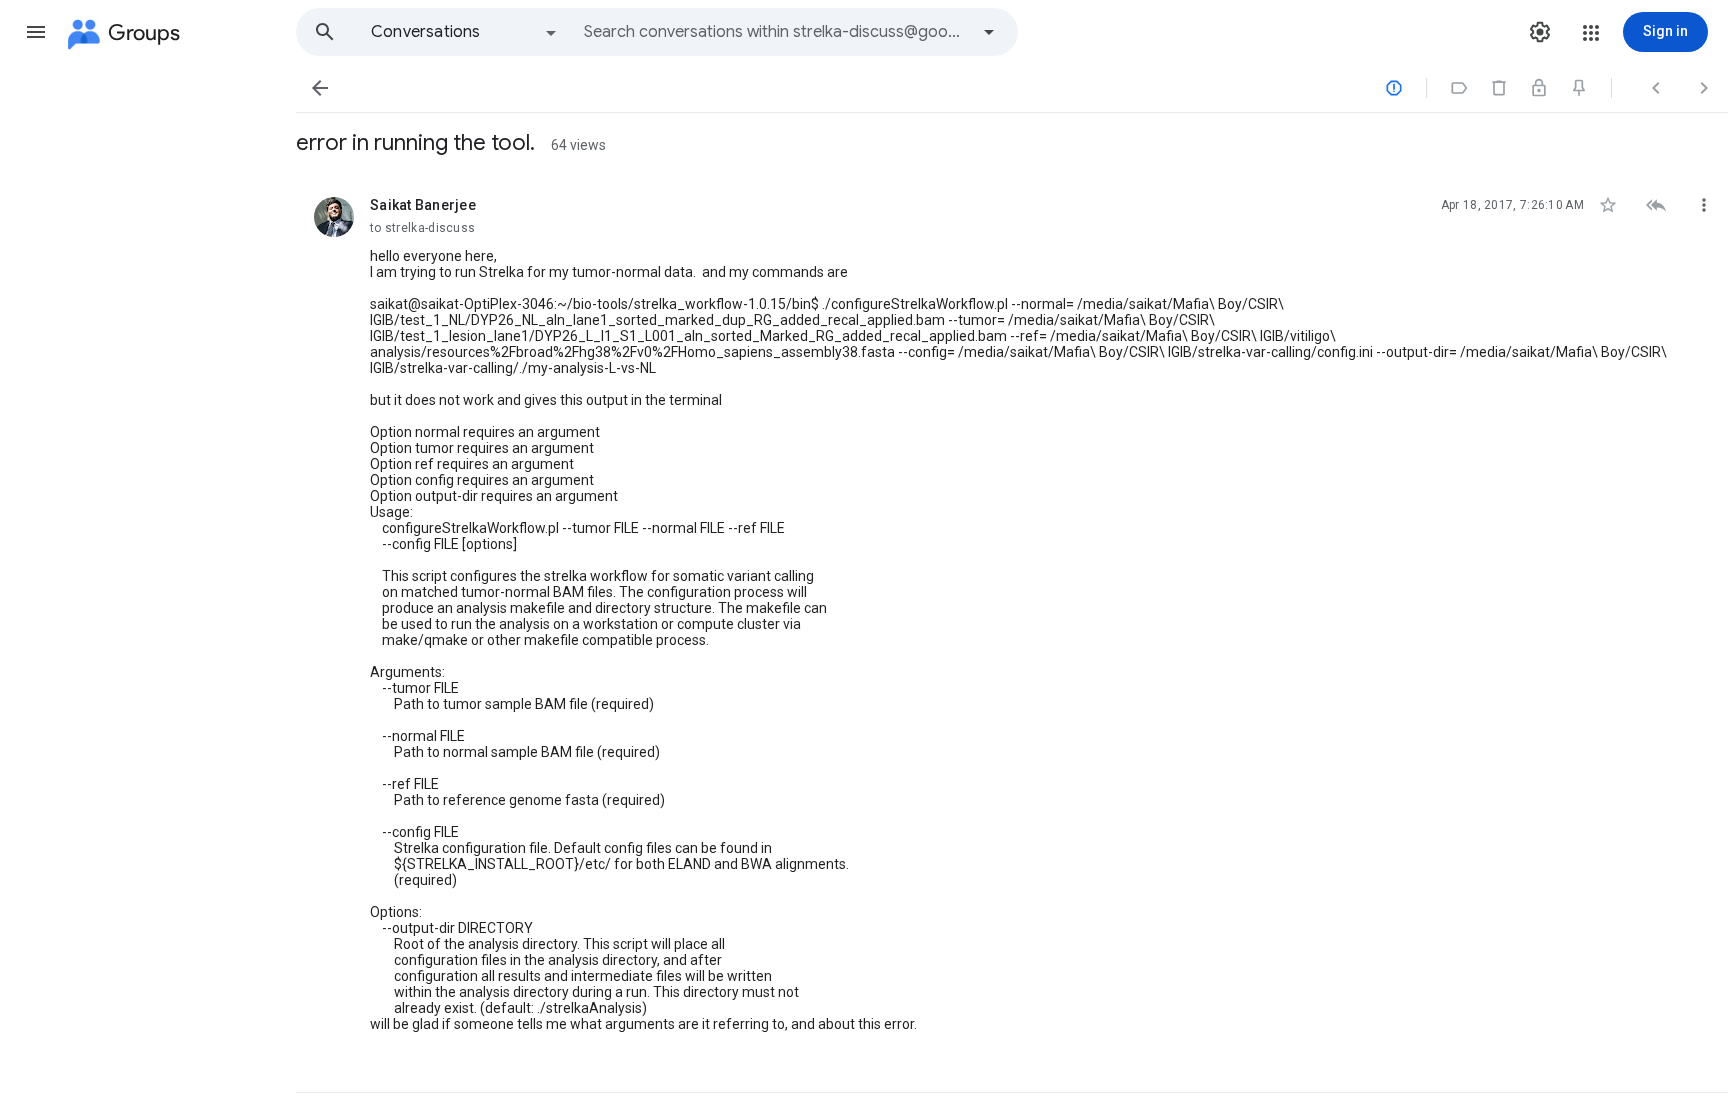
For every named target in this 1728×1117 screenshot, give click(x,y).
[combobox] (776, 32)
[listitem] (1012, 633)
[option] (465, 32)
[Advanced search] (989, 32)
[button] (36, 32)
